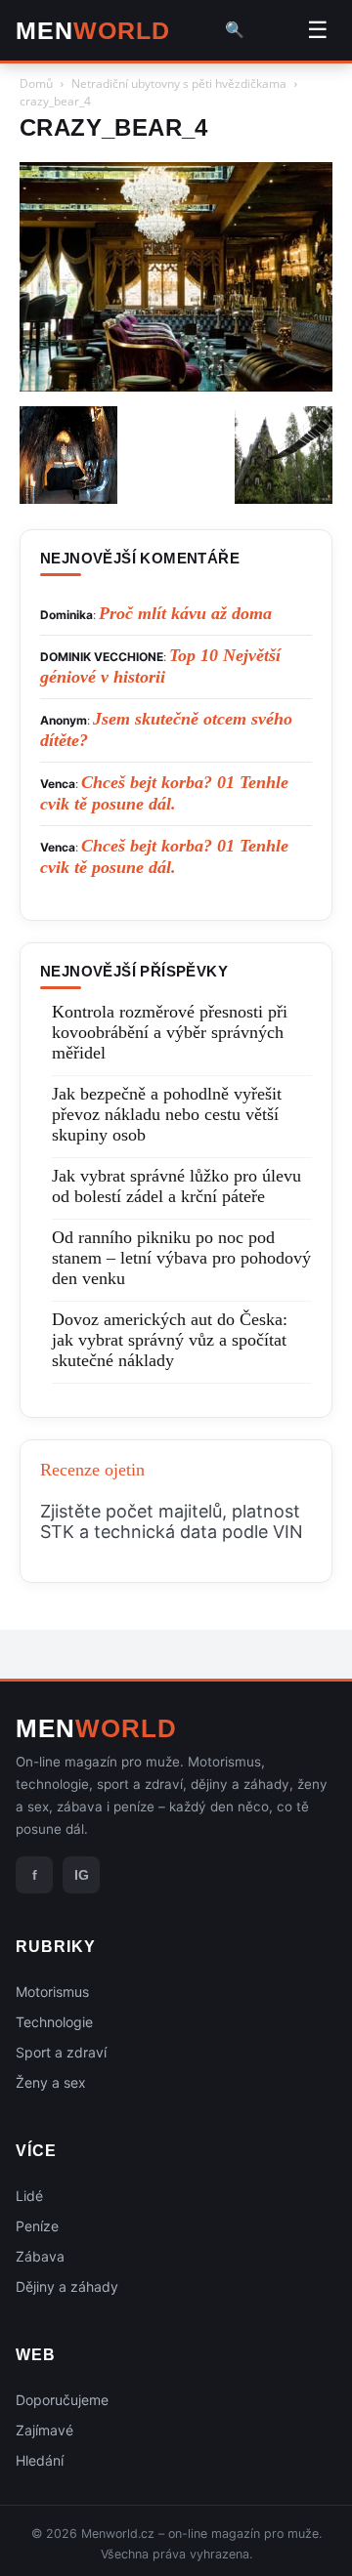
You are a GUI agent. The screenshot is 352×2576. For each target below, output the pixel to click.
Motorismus (52, 1992)
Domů (36, 83)
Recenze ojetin (92, 1470)
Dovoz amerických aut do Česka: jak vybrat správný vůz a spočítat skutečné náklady (170, 1340)
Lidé (29, 2196)
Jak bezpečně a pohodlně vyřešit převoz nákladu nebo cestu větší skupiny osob (167, 1114)
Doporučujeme (62, 2400)
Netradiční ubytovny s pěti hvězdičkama (179, 83)
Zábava (40, 2256)
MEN (93, 31)
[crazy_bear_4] (176, 386)
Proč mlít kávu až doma (185, 613)
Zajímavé (44, 2430)
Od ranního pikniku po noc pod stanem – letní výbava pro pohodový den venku (181, 1258)
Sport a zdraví (61, 2052)
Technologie (54, 2022)
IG (82, 1875)
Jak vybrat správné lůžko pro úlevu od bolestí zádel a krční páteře (176, 1186)
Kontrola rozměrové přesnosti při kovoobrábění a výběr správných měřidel (170, 1032)
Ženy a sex (51, 2082)
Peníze (37, 2226)
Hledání (40, 2460)
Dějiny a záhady (67, 2286)
